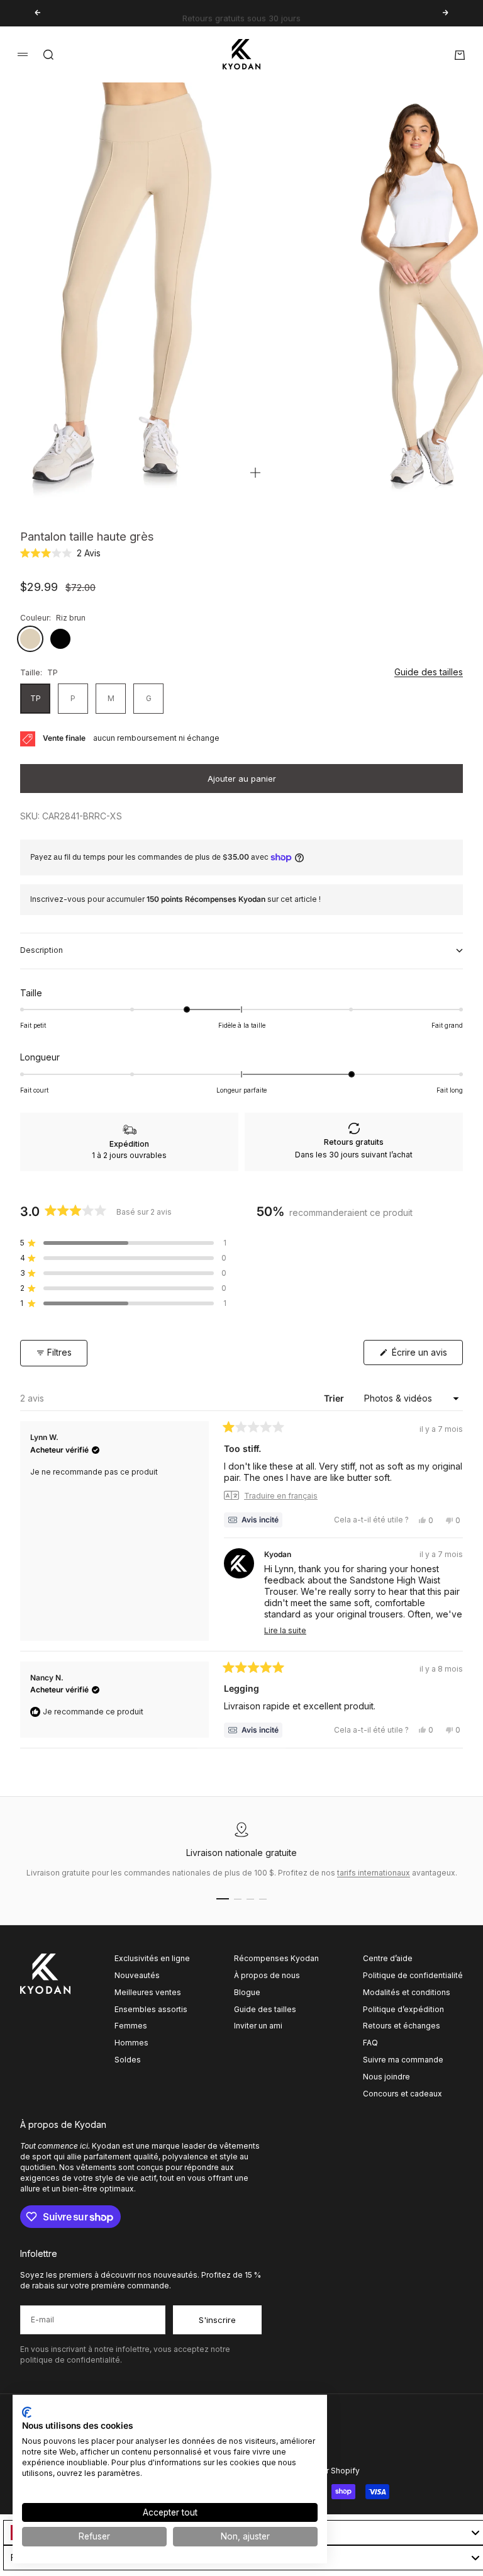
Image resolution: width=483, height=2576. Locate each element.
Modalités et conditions (407, 1992)
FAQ (370, 2043)
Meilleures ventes (148, 1992)
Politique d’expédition (403, 2009)
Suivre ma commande (403, 2060)
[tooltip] (253, 1520)
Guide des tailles (429, 672)
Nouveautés (137, 1975)
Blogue (247, 1992)
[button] (60, 553)
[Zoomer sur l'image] (255, 473)
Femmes (131, 2026)
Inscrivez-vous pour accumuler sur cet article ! (175, 899)
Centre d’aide (388, 1958)
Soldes (128, 2060)
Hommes (131, 2043)
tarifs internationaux (374, 1873)
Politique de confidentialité (413, 1975)
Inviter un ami (258, 2026)
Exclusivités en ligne (152, 1958)
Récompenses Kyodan (276, 1958)
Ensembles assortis (151, 2009)
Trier (335, 1398)
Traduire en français (281, 1496)
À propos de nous (267, 1975)
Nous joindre (386, 2077)
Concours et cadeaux (402, 2094)
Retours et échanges (402, 2026)
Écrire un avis (426, 1356)
